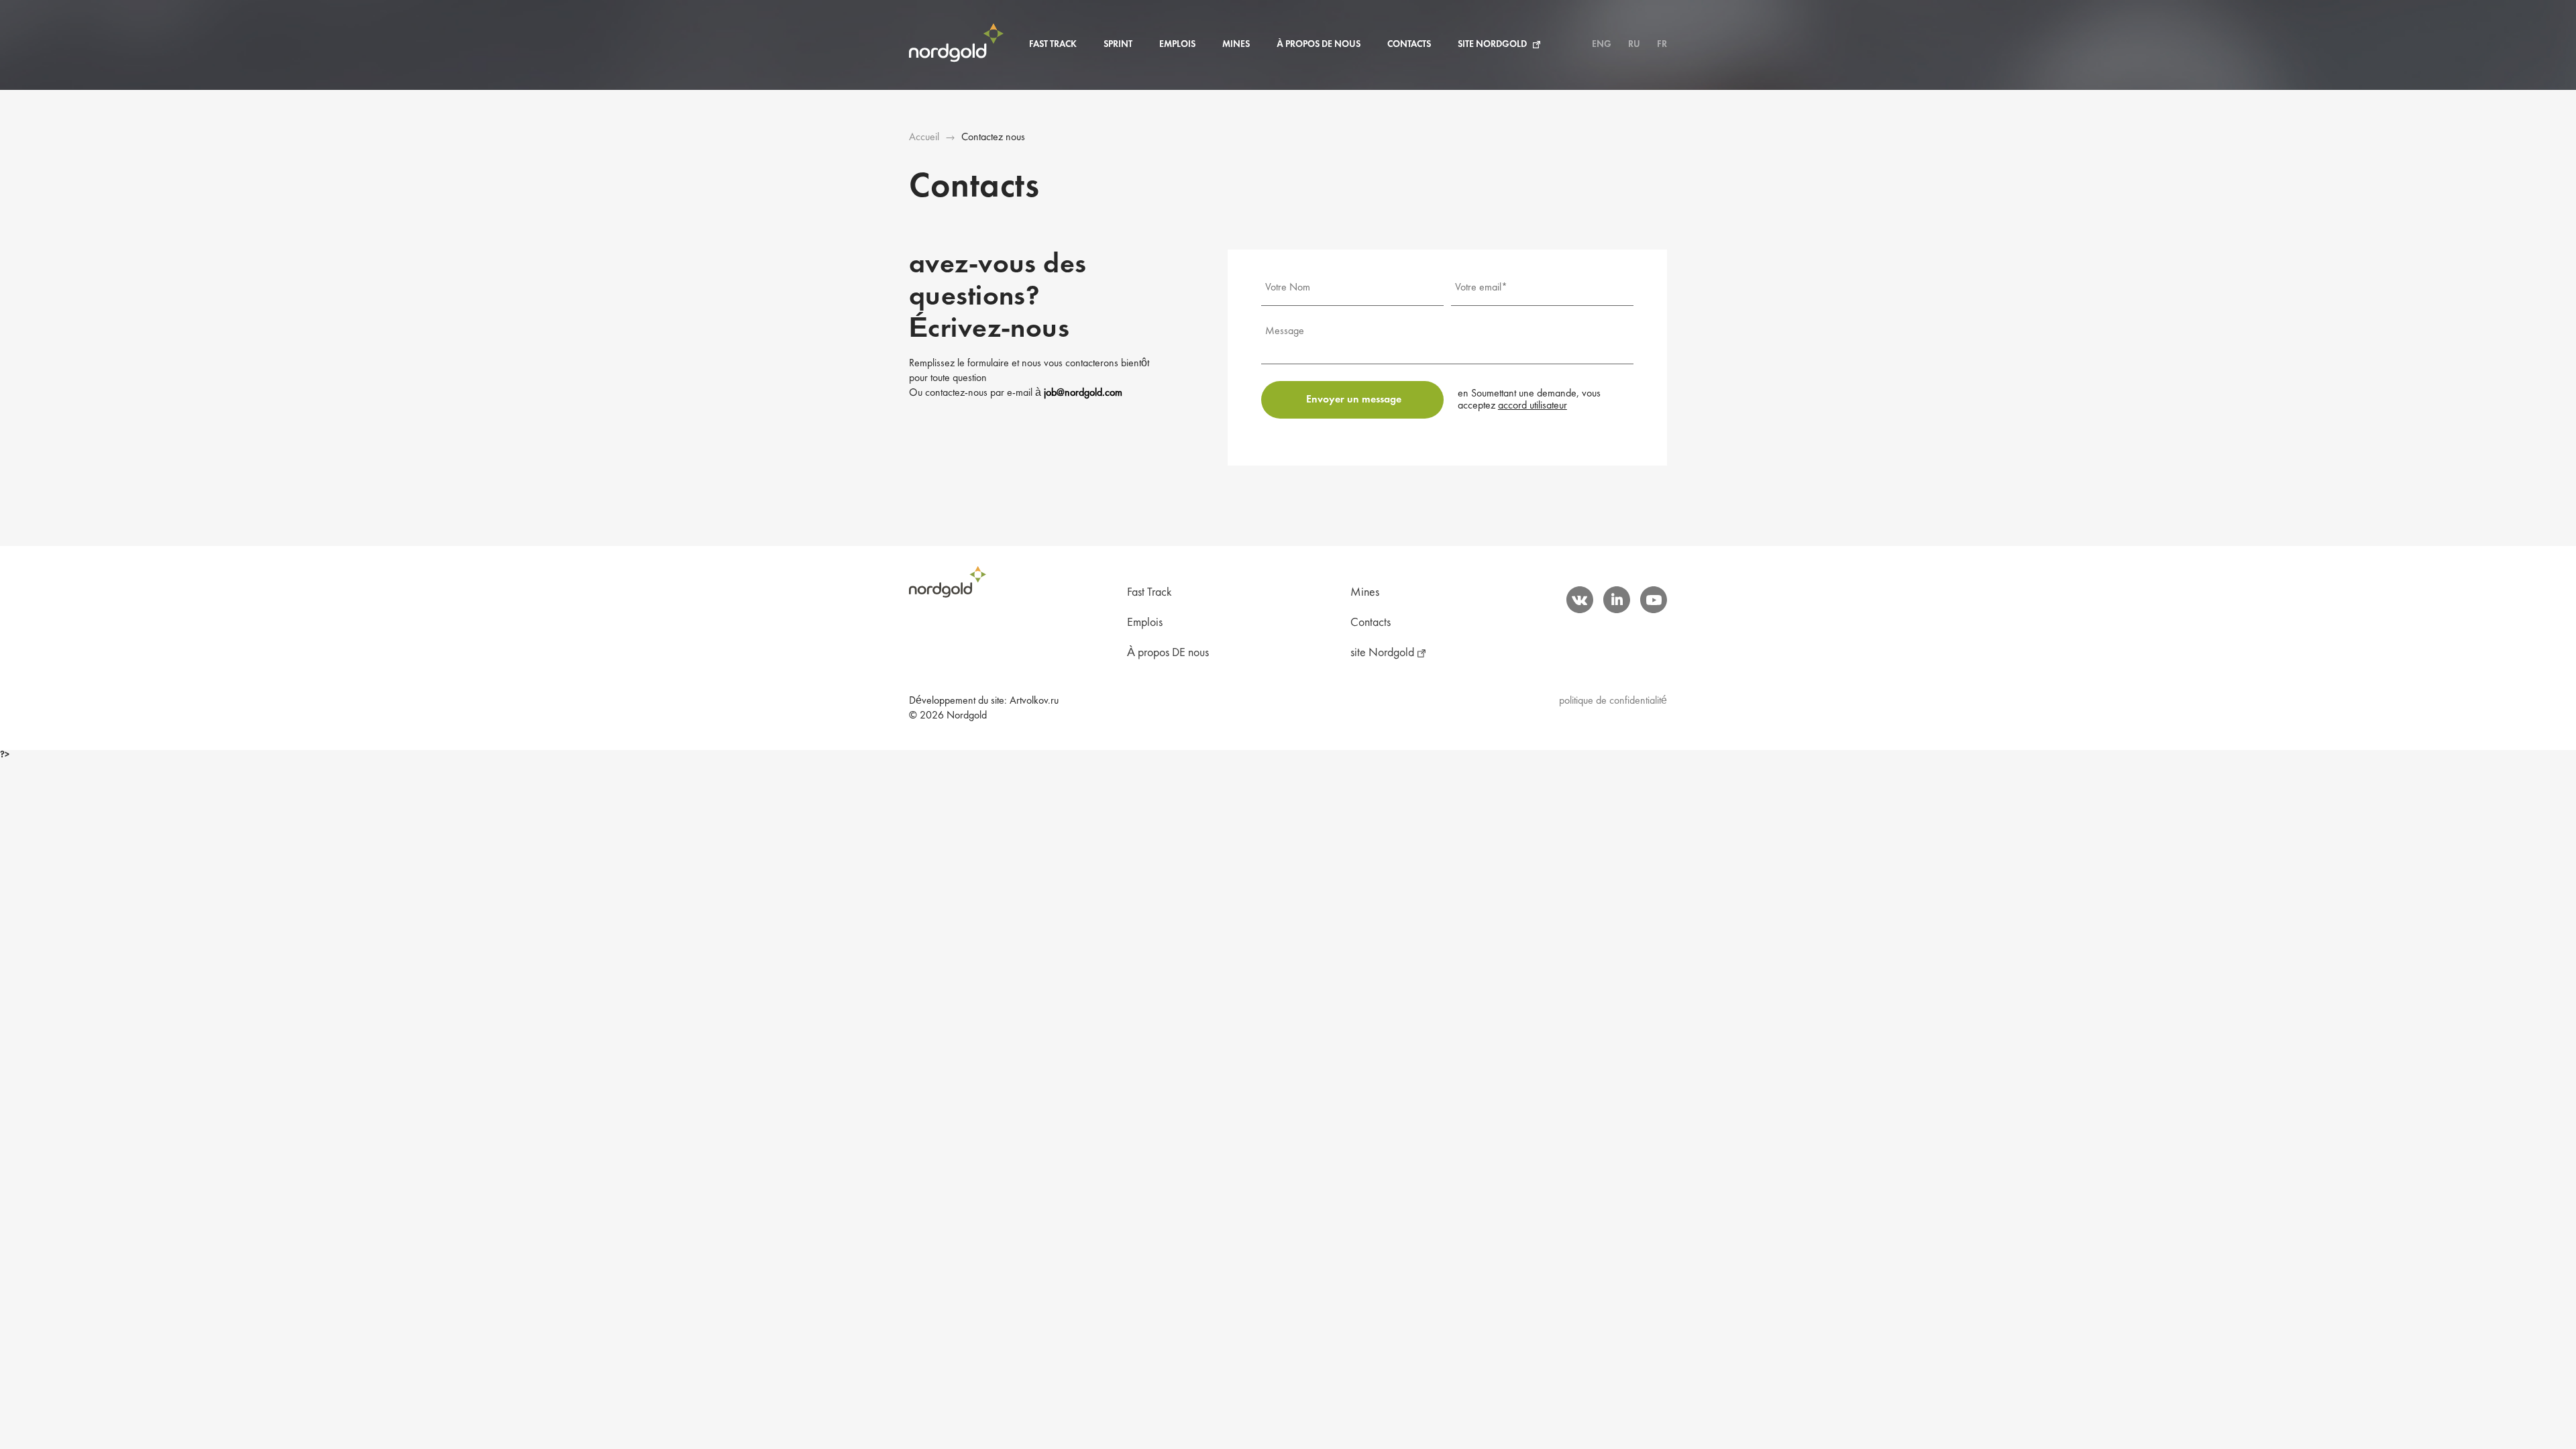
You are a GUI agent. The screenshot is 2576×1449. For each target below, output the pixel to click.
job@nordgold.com (1083, 393)
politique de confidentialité (1613, 701)
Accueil (924, 138)
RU (1634, 45)
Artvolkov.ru (1034, 701)
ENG (1602, 45)
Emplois (1177, 45)
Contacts (1409, 45)
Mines (1236, 45)
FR (1662, 45)
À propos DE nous (1319, 45)
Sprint (1118, 45)
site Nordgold (1492, 45)
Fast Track (1053, 45)
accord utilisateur (1533, 406)
